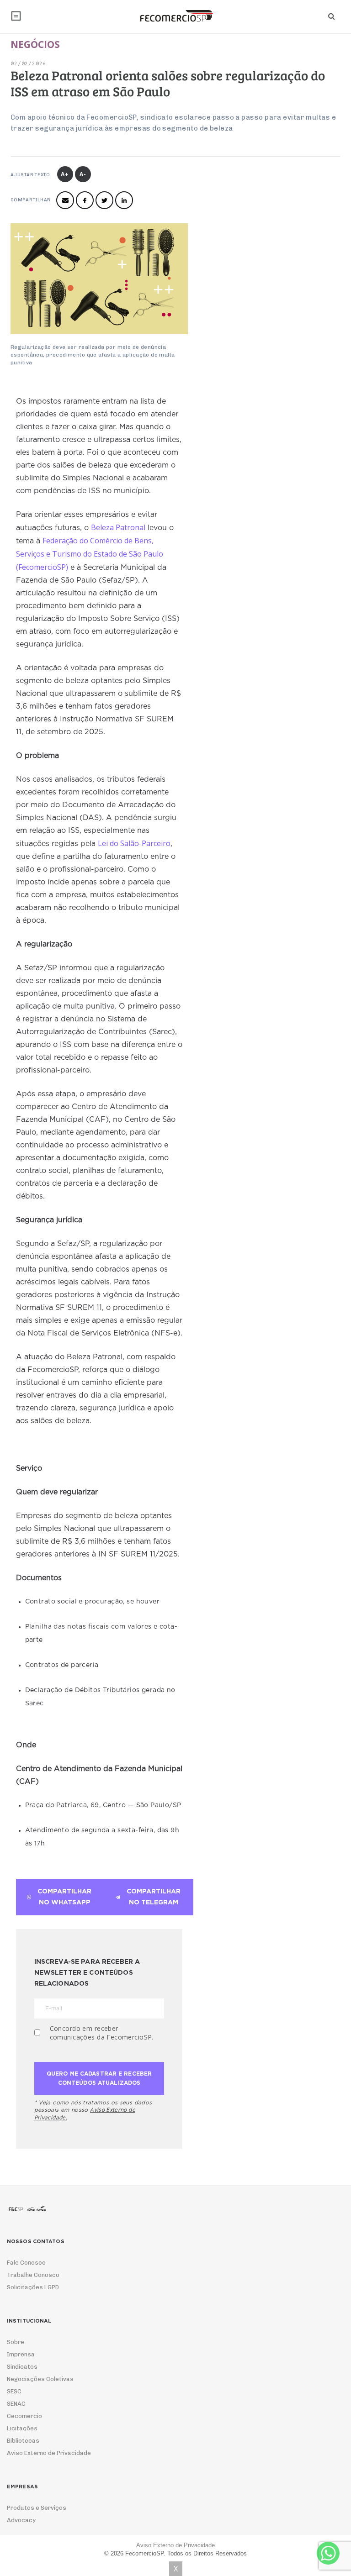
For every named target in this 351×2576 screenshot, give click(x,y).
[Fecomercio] (175, 16)
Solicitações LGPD (33, 2287)
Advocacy (21, 2520)
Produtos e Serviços (37, 2508)
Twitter (104, 200)
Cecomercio (24, 2416)
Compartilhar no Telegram (154, 1897)
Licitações (22, 2428)
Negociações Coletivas (40, 2379)
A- (83, 174)
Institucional (16, 16)
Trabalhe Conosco (33, 2275)
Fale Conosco (26, 2263)
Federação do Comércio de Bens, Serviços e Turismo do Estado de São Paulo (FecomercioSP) (90, 554)
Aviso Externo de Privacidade (49, 2453)
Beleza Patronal (118, 527)
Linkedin (124, 200)
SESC (14, 2391)
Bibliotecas (23, 2441)
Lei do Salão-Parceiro (134, 843)
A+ (65, 174)
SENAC (16, 2404)
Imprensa (21, 2354)
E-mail (65, 200)
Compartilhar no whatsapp (64, 1897)
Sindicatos (22, 2367)
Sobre (16, 2342)
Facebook (85, 200)
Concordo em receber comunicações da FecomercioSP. (102, 2033)
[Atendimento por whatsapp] (328, 2553)
